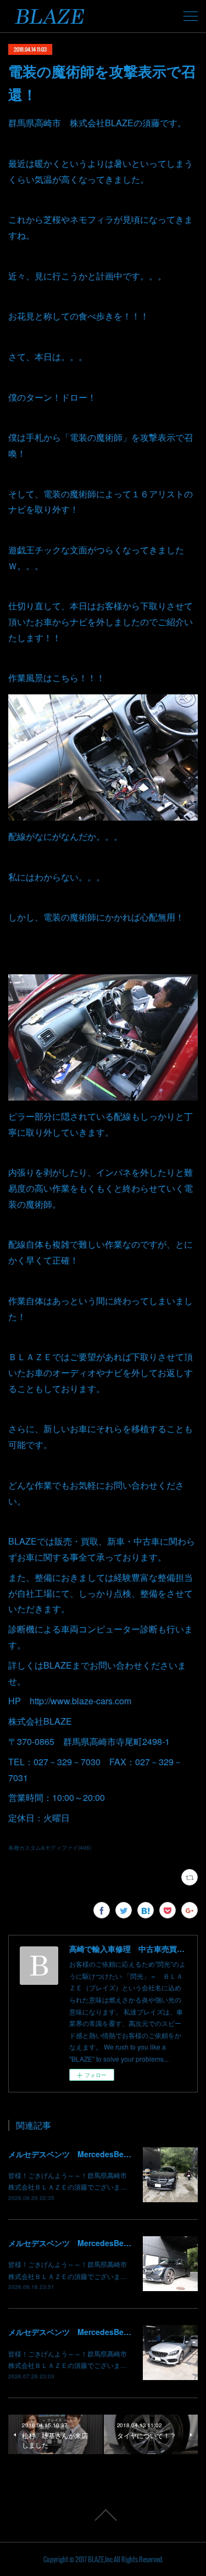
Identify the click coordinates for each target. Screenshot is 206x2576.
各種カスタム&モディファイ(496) (50, 1848)
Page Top (103, 2515)
